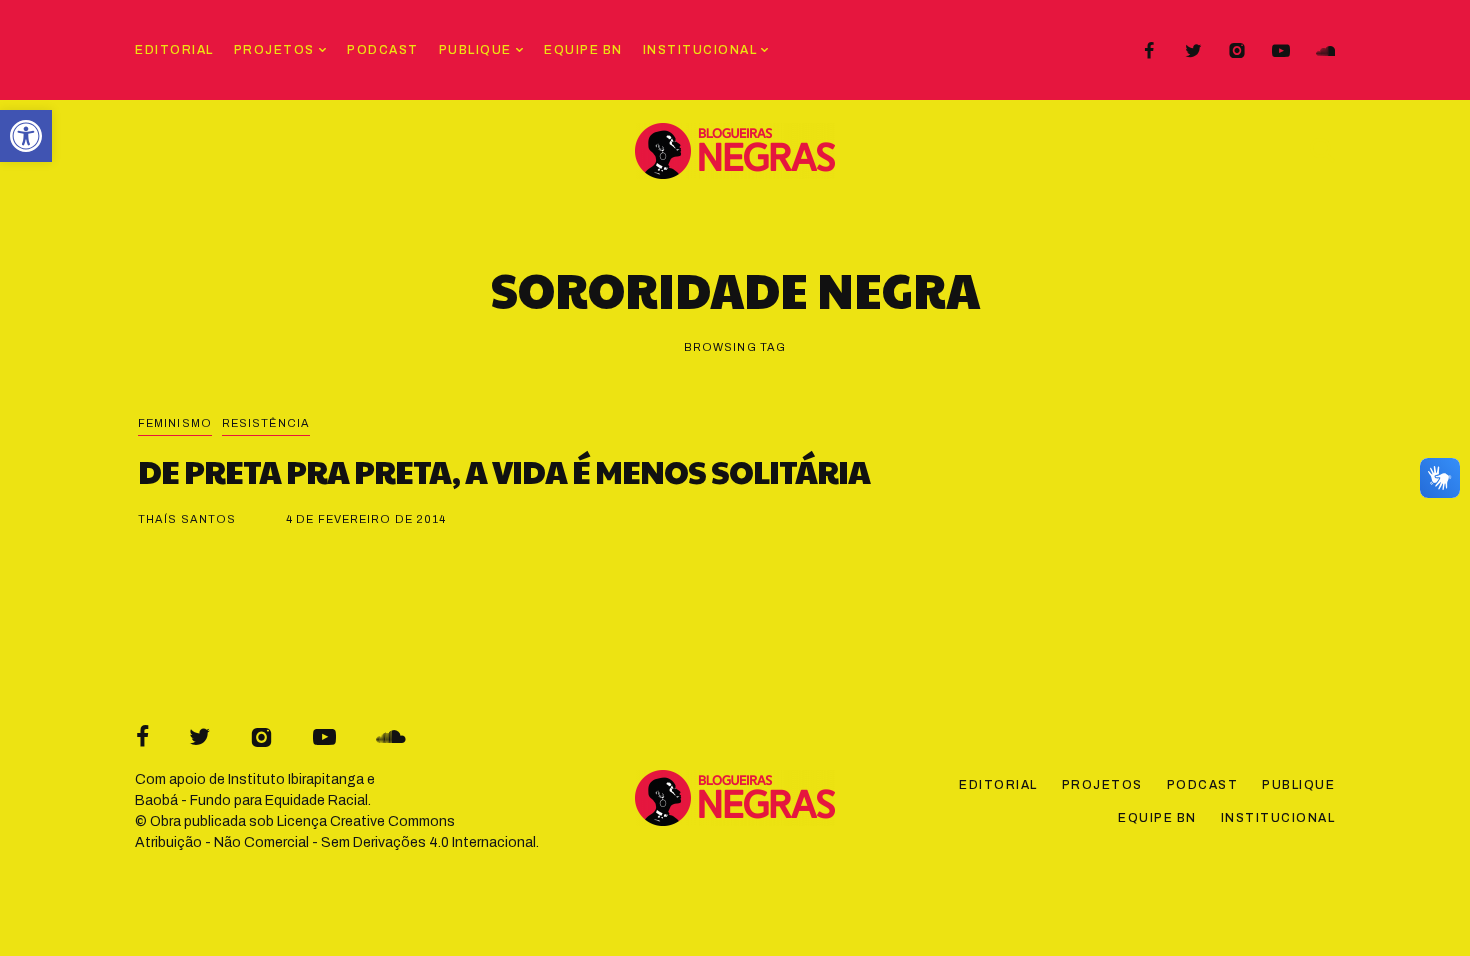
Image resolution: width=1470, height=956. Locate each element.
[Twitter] (1193, 51)
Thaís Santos (187, 519)
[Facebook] (1149, 51)
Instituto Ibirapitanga (296, 779)
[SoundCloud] (1325, 51)
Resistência (266, 423)
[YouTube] (1281, 51)
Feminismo (175, 423)
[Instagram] (1237, 51)
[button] (26, 136)
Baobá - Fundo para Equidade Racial (251, 800)
